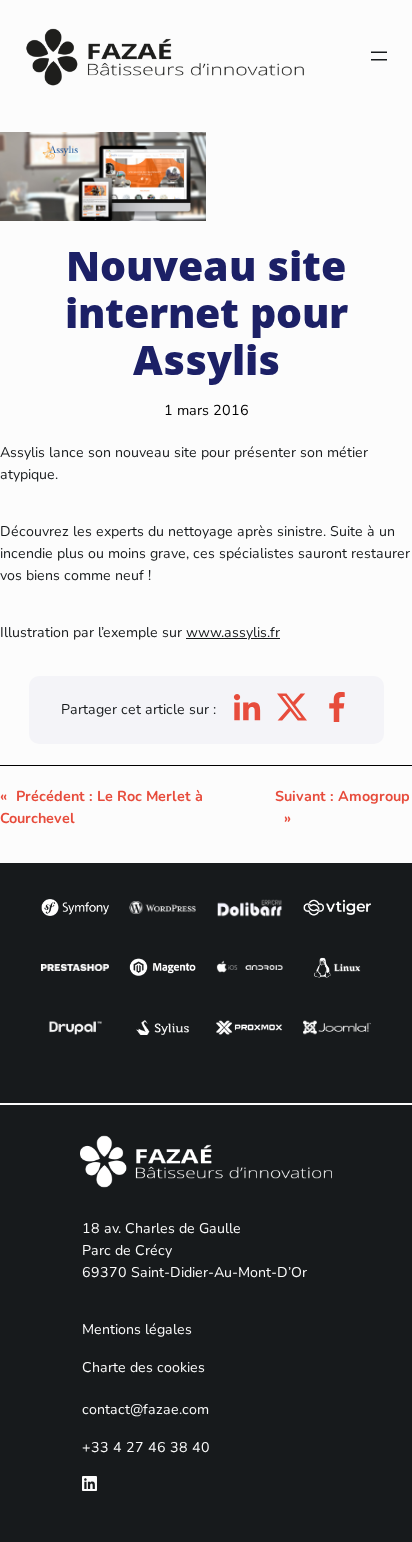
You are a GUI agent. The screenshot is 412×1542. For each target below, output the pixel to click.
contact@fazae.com (145, 1409)
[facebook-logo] (337, 717)
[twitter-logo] (292, 717)
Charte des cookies (143, 1367)
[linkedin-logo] (247, 717)
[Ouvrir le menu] (379, 56)
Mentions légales (137, 1329)
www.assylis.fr (233, 632)
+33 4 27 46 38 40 (146, 1447)
